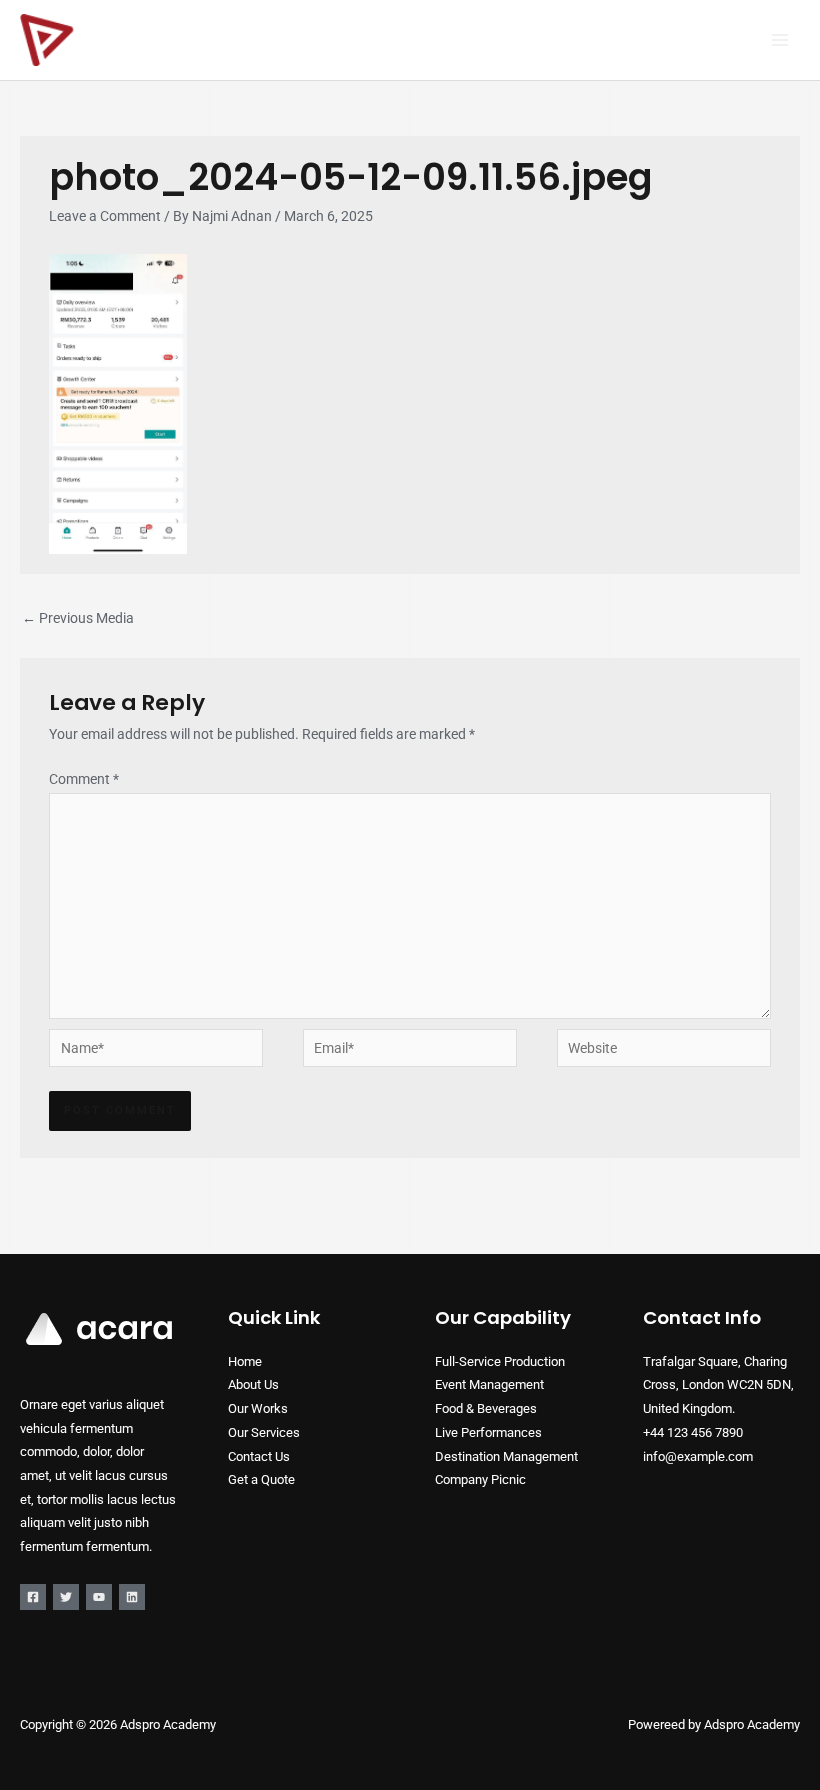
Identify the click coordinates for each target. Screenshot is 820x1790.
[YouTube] (99, 1597)
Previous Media (78, 618)
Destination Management (506, 1456)
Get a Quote (261, 1479)
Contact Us (259, 1456)
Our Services (264, 1432)
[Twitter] (66, 1597)
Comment (84, 779)
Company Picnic (480, 1479)
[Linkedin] (132, 1597)
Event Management (489, 1384)
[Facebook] (33, 1597)
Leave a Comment (105, 216)
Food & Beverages (486, 1408)
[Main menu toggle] (780, 40)
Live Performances (488, 1432)
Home (245, 1361)
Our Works (258, 1408)
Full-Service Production (500, 1361)
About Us (253, 1384)
